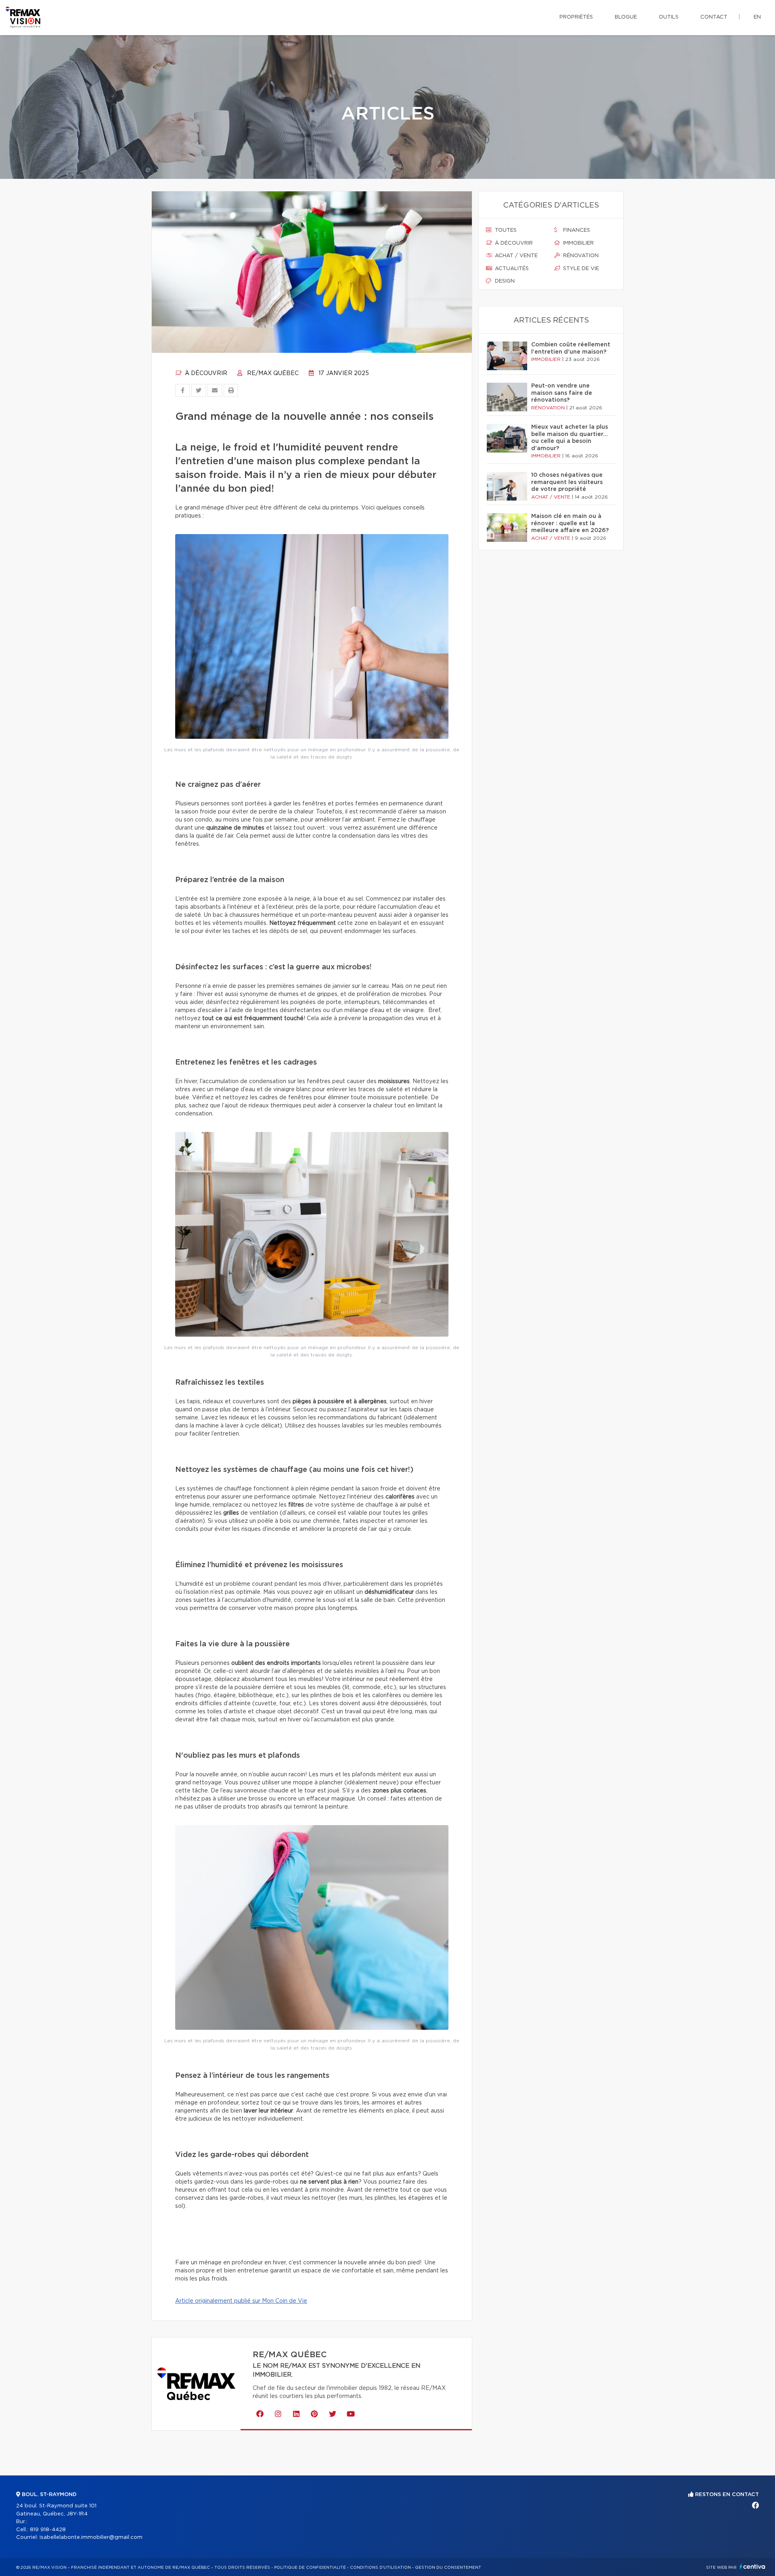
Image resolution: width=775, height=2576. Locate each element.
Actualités (511, 269)
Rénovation (580, 256)
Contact (714, 17)
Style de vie (580, 269)
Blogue (626, 17)
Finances (576, 230)
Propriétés (576, 17)
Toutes (505, 230)
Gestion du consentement (448, 2568)
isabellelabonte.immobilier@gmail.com (91, 2537)
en (757, 17)
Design (504, 281)
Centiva (752, 2567)
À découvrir (205, 373)
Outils (669, 17)
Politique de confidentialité (310, 2568)
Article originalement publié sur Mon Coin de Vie (241, 2301)
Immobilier (578, 243)
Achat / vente (515, 256)
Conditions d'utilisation (380, 2568)
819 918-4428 (48, 2530)
